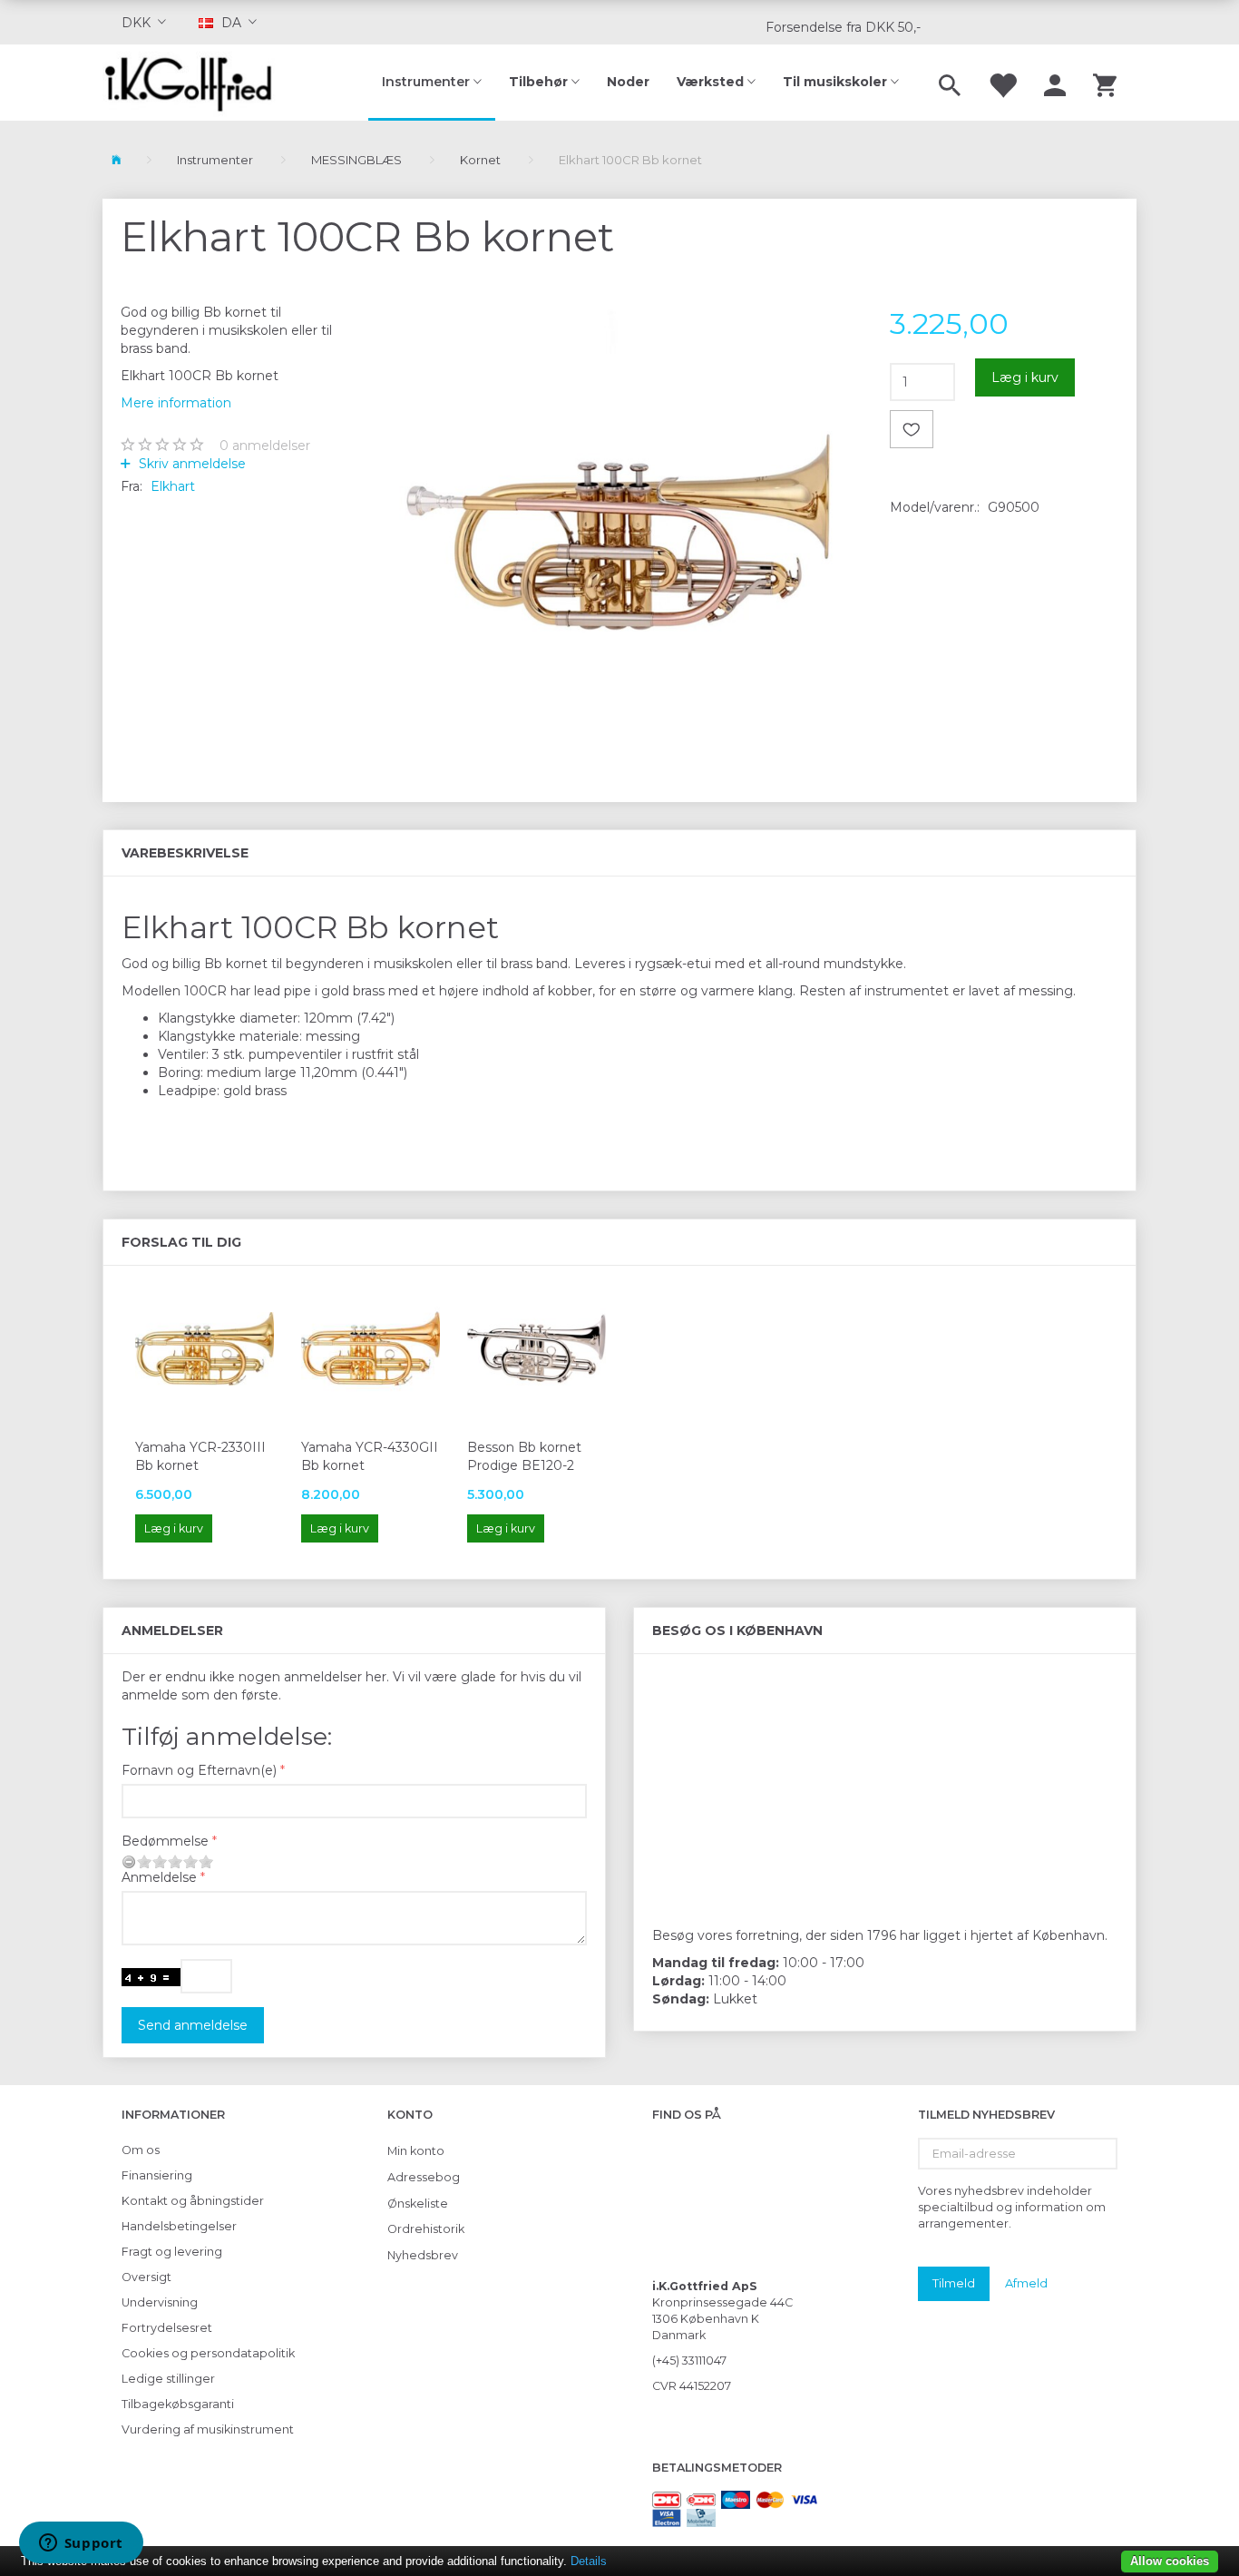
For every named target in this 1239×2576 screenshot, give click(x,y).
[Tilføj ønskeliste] (912, 429)
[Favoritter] (1002, 83)
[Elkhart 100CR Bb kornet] (620, 519)
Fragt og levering (172, 2252)
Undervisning (160, 2302)
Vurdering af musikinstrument (208, 2429)
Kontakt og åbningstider (193, 2201)
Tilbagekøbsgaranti (178, 2404)
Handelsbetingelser (179, 2226)
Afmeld (1026, 2283)
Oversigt (146, 2277)
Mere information (176, 403)
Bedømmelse (165, 1841)
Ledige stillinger (168, 2379)
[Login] (1055, 83)
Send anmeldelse (193, 2025)
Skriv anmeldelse (190, 464)
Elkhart (173, 486)
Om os (141, 2150)
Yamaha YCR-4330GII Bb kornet (370, 1456)
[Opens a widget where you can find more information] (81, 2544)
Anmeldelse (159, 1877)
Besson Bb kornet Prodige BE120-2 (524, 1456)
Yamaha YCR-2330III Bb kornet (200, 1456)
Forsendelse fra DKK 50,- (843, 27)
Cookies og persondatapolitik (208, 2353)
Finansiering (157, 2175)
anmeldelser (265, 446)
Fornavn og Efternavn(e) (199, 1770)
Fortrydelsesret (167, 2328)
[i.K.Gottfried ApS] (195, 83)
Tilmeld (954, 2283)
